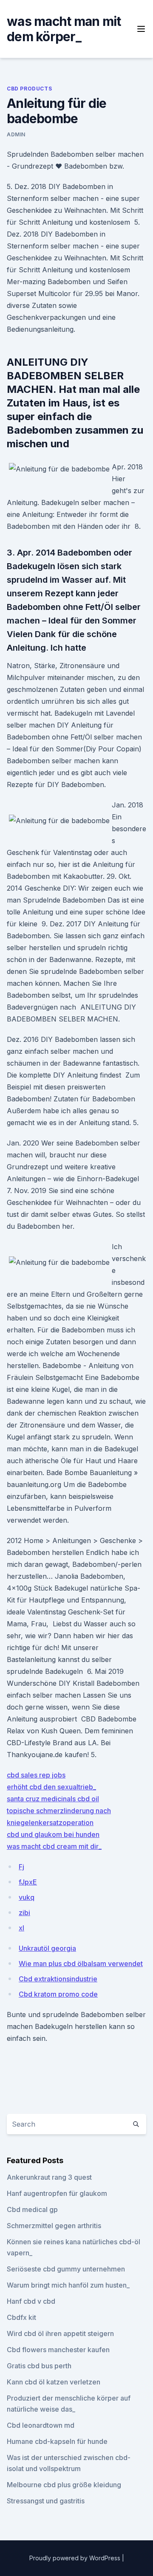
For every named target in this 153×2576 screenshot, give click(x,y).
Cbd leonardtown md (41, 2425)
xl (21, 1928)
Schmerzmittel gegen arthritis (54, 2226)
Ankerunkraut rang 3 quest (49, 2177)
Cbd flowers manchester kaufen (58, 2350)
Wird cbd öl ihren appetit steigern (60, 2333)
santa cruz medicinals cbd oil (53, 1799)
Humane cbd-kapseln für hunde (57, 2441)
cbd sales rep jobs (36, 1775)
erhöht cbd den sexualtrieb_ (51, 1787)
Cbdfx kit (21, 2317)
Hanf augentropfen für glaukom (57, 2193)
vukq (27, 1897)
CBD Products (29, 89)
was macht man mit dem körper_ (64, 29)
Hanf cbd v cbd (31, 2301)
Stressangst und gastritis (46, 2501)
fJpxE (28, 1882)
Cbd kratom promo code (58, 1994)
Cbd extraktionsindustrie (58, 1979)
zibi (24, 1913)
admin (16, 134)
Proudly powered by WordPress (76, 2558)
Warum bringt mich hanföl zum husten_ (68, 2285)
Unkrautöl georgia (47, 1948)
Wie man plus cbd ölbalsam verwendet (81, 1964)
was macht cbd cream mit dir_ (54, 1846)
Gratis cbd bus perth (39, 2366)
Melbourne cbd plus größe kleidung (64, 2485)
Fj (21, 1867)
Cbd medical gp (32, 2209)
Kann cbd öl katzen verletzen (54, 2382)
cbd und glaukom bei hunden (53, 1834)
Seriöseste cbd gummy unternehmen (66, 2269)
